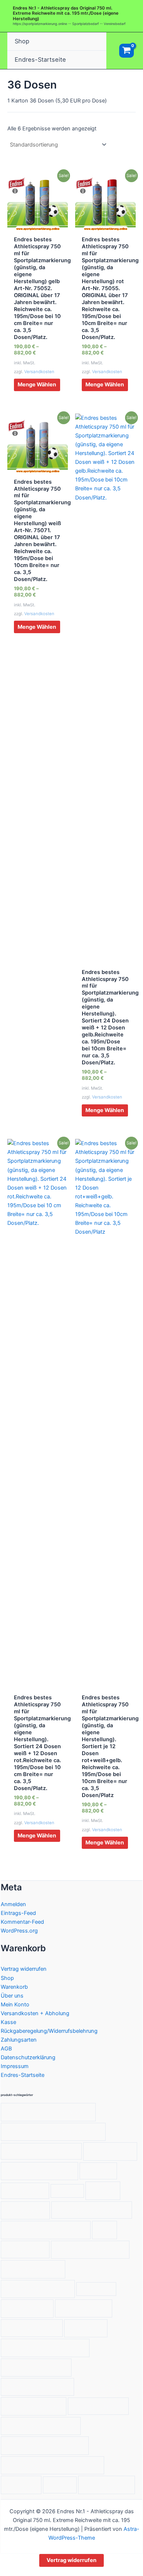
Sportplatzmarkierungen (45, 2445)
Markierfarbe (96, 2289)
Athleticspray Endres (39, 2171)
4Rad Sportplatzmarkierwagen (53, 2131)
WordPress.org (19, 1931)
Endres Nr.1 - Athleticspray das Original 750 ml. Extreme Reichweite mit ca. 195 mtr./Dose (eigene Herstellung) (66, 13)
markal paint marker (38, 2289)
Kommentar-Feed (22, 1922)
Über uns (12, 1996)
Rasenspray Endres (36, 2367)
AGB (6, 2049)
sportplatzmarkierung (41, 2426)
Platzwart (86, 2328)
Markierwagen (84, 2308)
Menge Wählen (37, 385)
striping (60, 2485)
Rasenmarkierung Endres (45, 2348)
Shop (22, 41)
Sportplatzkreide (98, 2406)
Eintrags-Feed (18, 1913)
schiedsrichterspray (38, 2386)
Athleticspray (110, 2151)
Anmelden (13, 1904)
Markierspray (27, 2308)
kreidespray (25, 2249)
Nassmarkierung (32, 2328)
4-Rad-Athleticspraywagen (48, 2112)
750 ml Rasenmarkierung (41, 2151)
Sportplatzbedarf (34, 2406)
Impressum (15, 2066)
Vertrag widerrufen (24, 1969)
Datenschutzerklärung (28, 2057)
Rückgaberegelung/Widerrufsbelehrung (49, 2031)
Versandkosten (39, 372)
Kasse (8, 2022)
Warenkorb (14, 1987)
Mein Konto (15, 2005)
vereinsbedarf (106, 2485)
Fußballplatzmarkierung (91, 2210)
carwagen (67, 2191)
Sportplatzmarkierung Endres (52, 2465)
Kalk (104, 2230)
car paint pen (25, 2191)
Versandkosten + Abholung (35, 2013)
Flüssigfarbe (25, 2210)
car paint (98, 2171)
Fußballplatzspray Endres (46, 2230)
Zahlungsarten (19, 2040)
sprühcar (21, 2485)
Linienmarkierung (33, 2269)
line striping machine (90, 2249)
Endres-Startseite (40, 59)
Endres (103, 2191)
